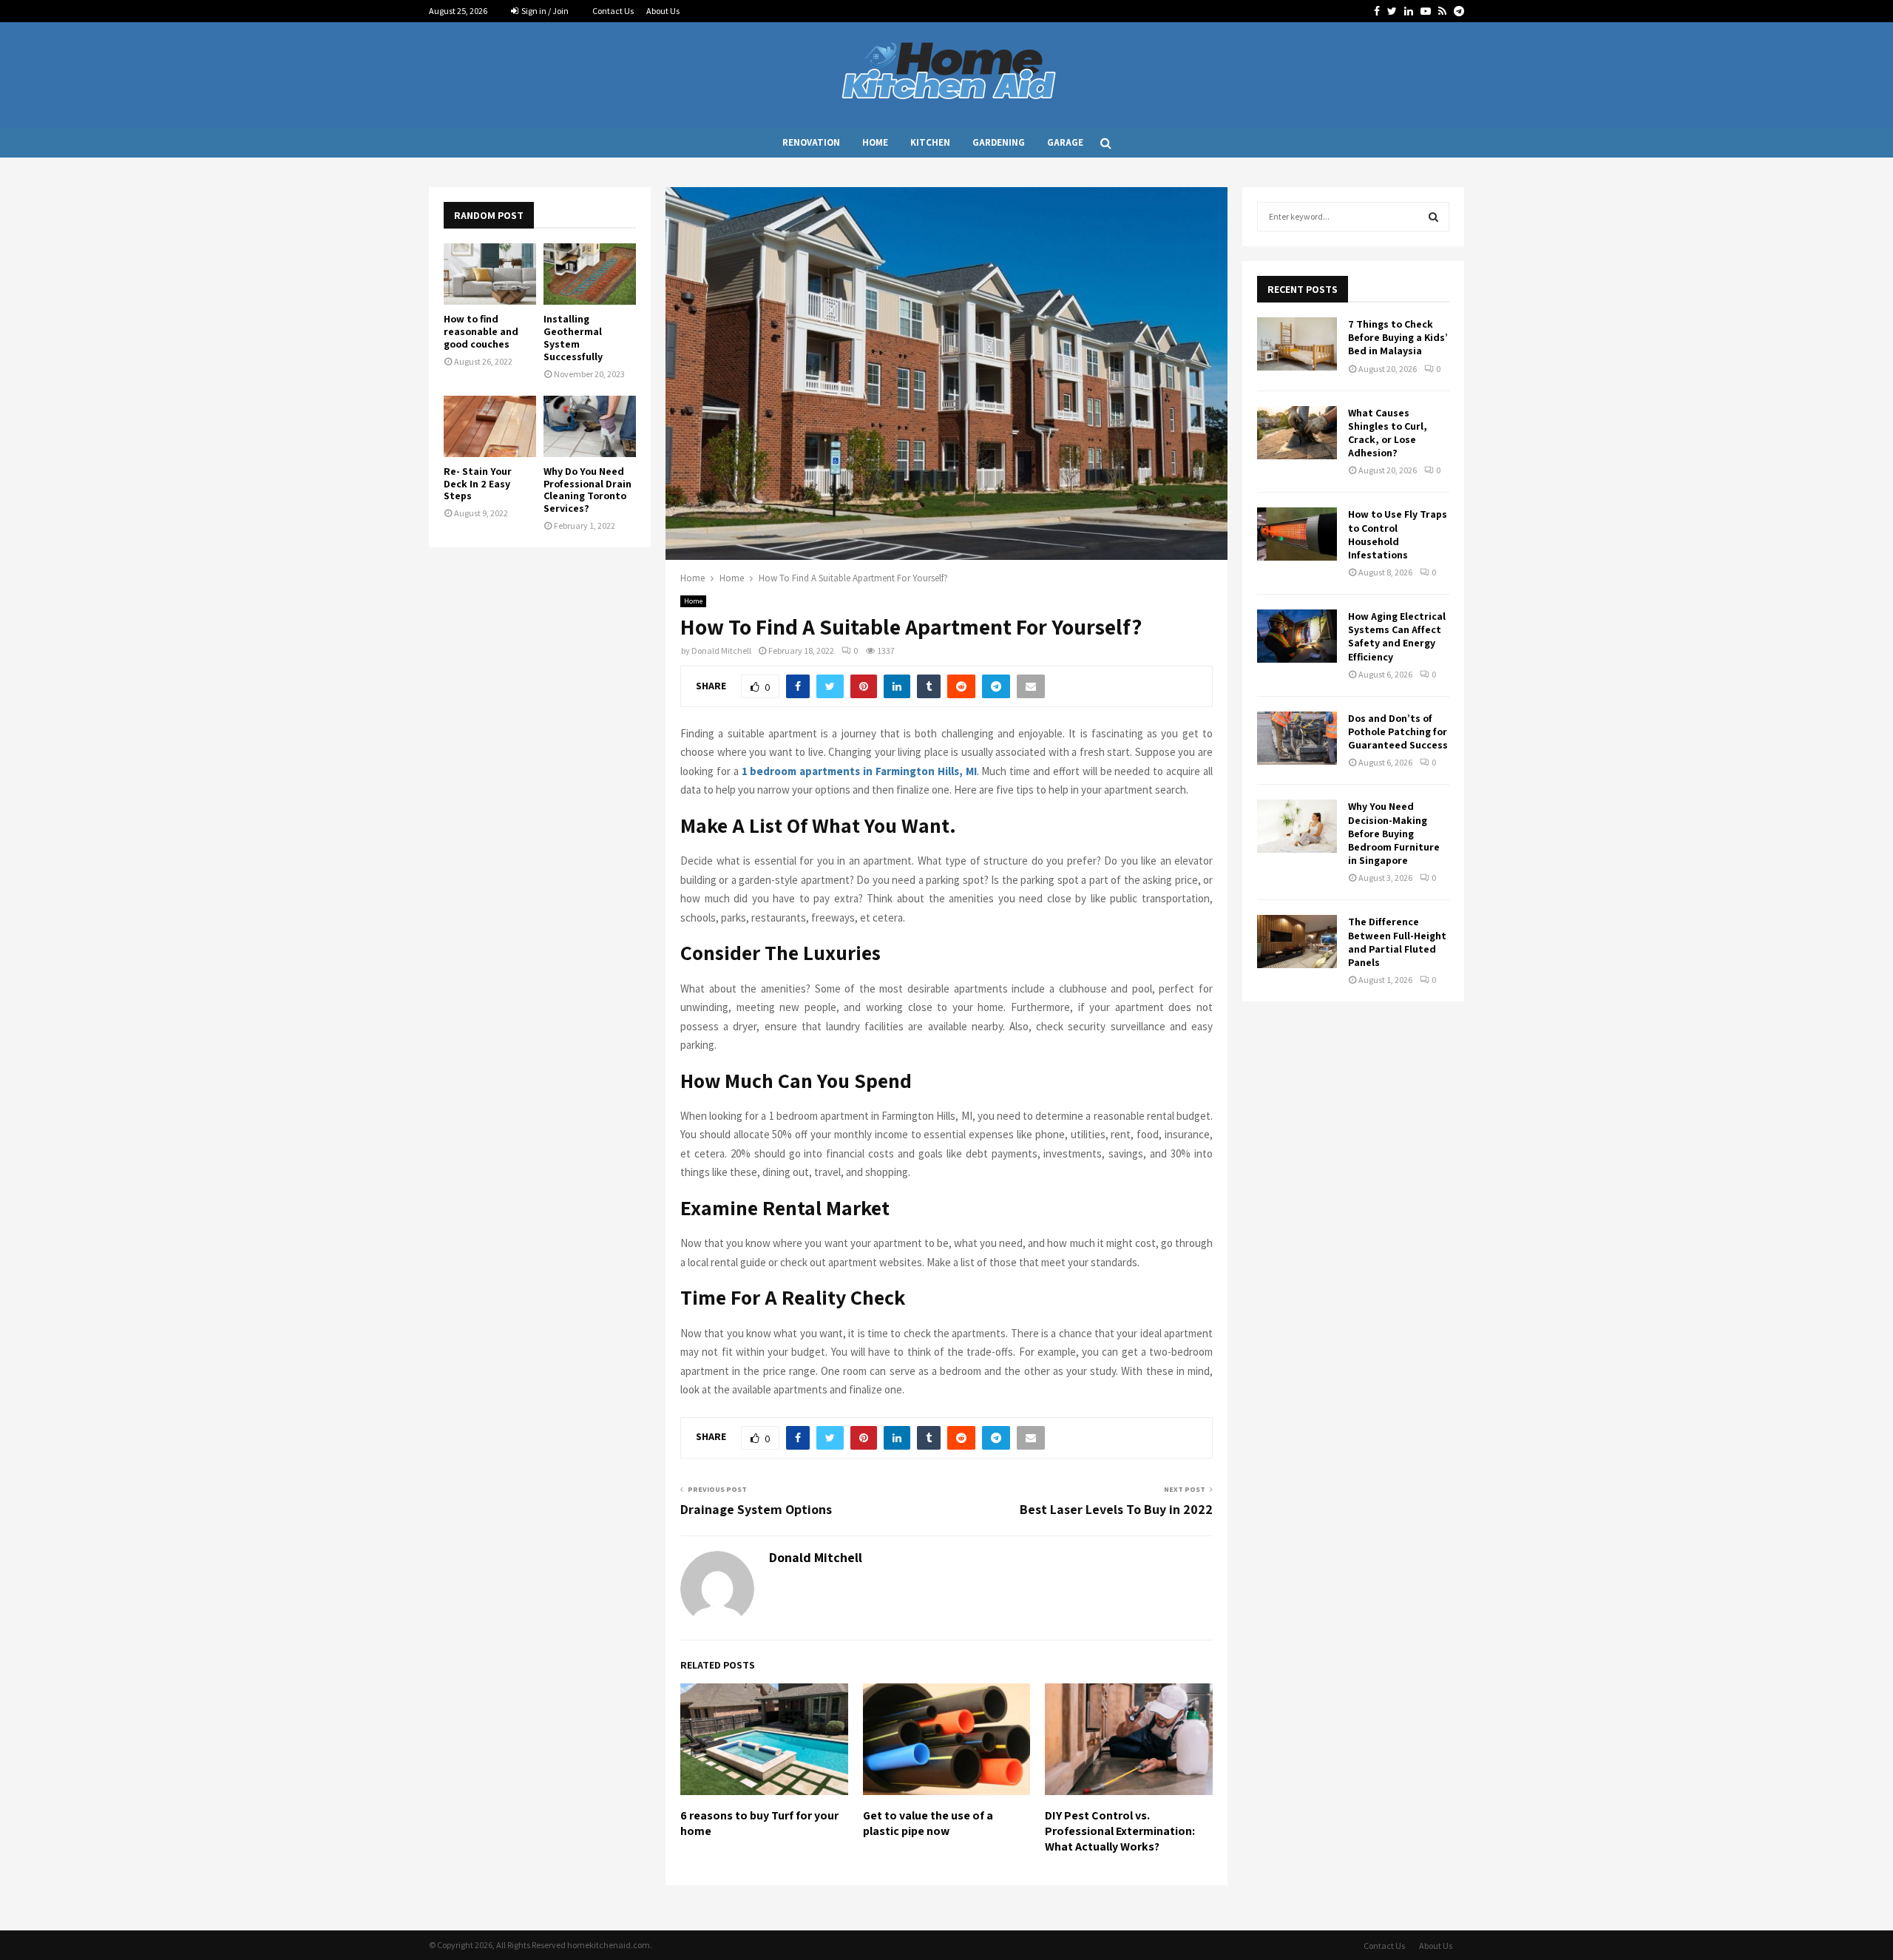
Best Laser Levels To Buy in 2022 (1116, 1509)
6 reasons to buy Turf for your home (759, 1823)
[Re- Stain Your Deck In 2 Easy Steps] (490, 426)
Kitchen (930, 142)
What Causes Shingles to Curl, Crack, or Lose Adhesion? (1388, 433)
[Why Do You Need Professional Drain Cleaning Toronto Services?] (590, 426)
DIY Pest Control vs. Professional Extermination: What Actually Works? (1120, 1831)
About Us (663, 11)
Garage (1065, 142)
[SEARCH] (1433, 217)
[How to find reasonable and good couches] (490, 274)
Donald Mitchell (721, 650)
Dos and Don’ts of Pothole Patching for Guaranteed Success (1398, 731)
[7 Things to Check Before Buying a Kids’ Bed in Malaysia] (1297, 344)
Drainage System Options (756, 1509)
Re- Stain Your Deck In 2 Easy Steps (478, 484)
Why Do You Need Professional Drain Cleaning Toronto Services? (587, 490)
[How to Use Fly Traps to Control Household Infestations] (1297, 534)
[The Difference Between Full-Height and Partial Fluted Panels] (1297, 942)
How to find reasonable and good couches (481, 331)
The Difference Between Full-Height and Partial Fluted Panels (1397, 942)
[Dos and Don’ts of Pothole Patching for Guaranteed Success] (1297, 738)
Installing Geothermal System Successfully (573, 337)
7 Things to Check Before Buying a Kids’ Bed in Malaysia (1398, 337)
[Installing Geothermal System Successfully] (590, 274)
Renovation (811, 142)
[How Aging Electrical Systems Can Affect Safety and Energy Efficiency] (1297, 636)
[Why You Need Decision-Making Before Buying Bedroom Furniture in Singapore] (1297, 826)
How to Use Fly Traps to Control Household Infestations (1398, 534)
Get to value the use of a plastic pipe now (928, 1823)
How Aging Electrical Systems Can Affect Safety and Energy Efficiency (1397, 636)
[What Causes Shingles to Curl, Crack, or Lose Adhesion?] (1297, 433)
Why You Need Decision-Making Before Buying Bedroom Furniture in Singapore (1394, 833)
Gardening (999, 142)
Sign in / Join (544, 11)
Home (875, 142)
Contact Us (613, 11)
